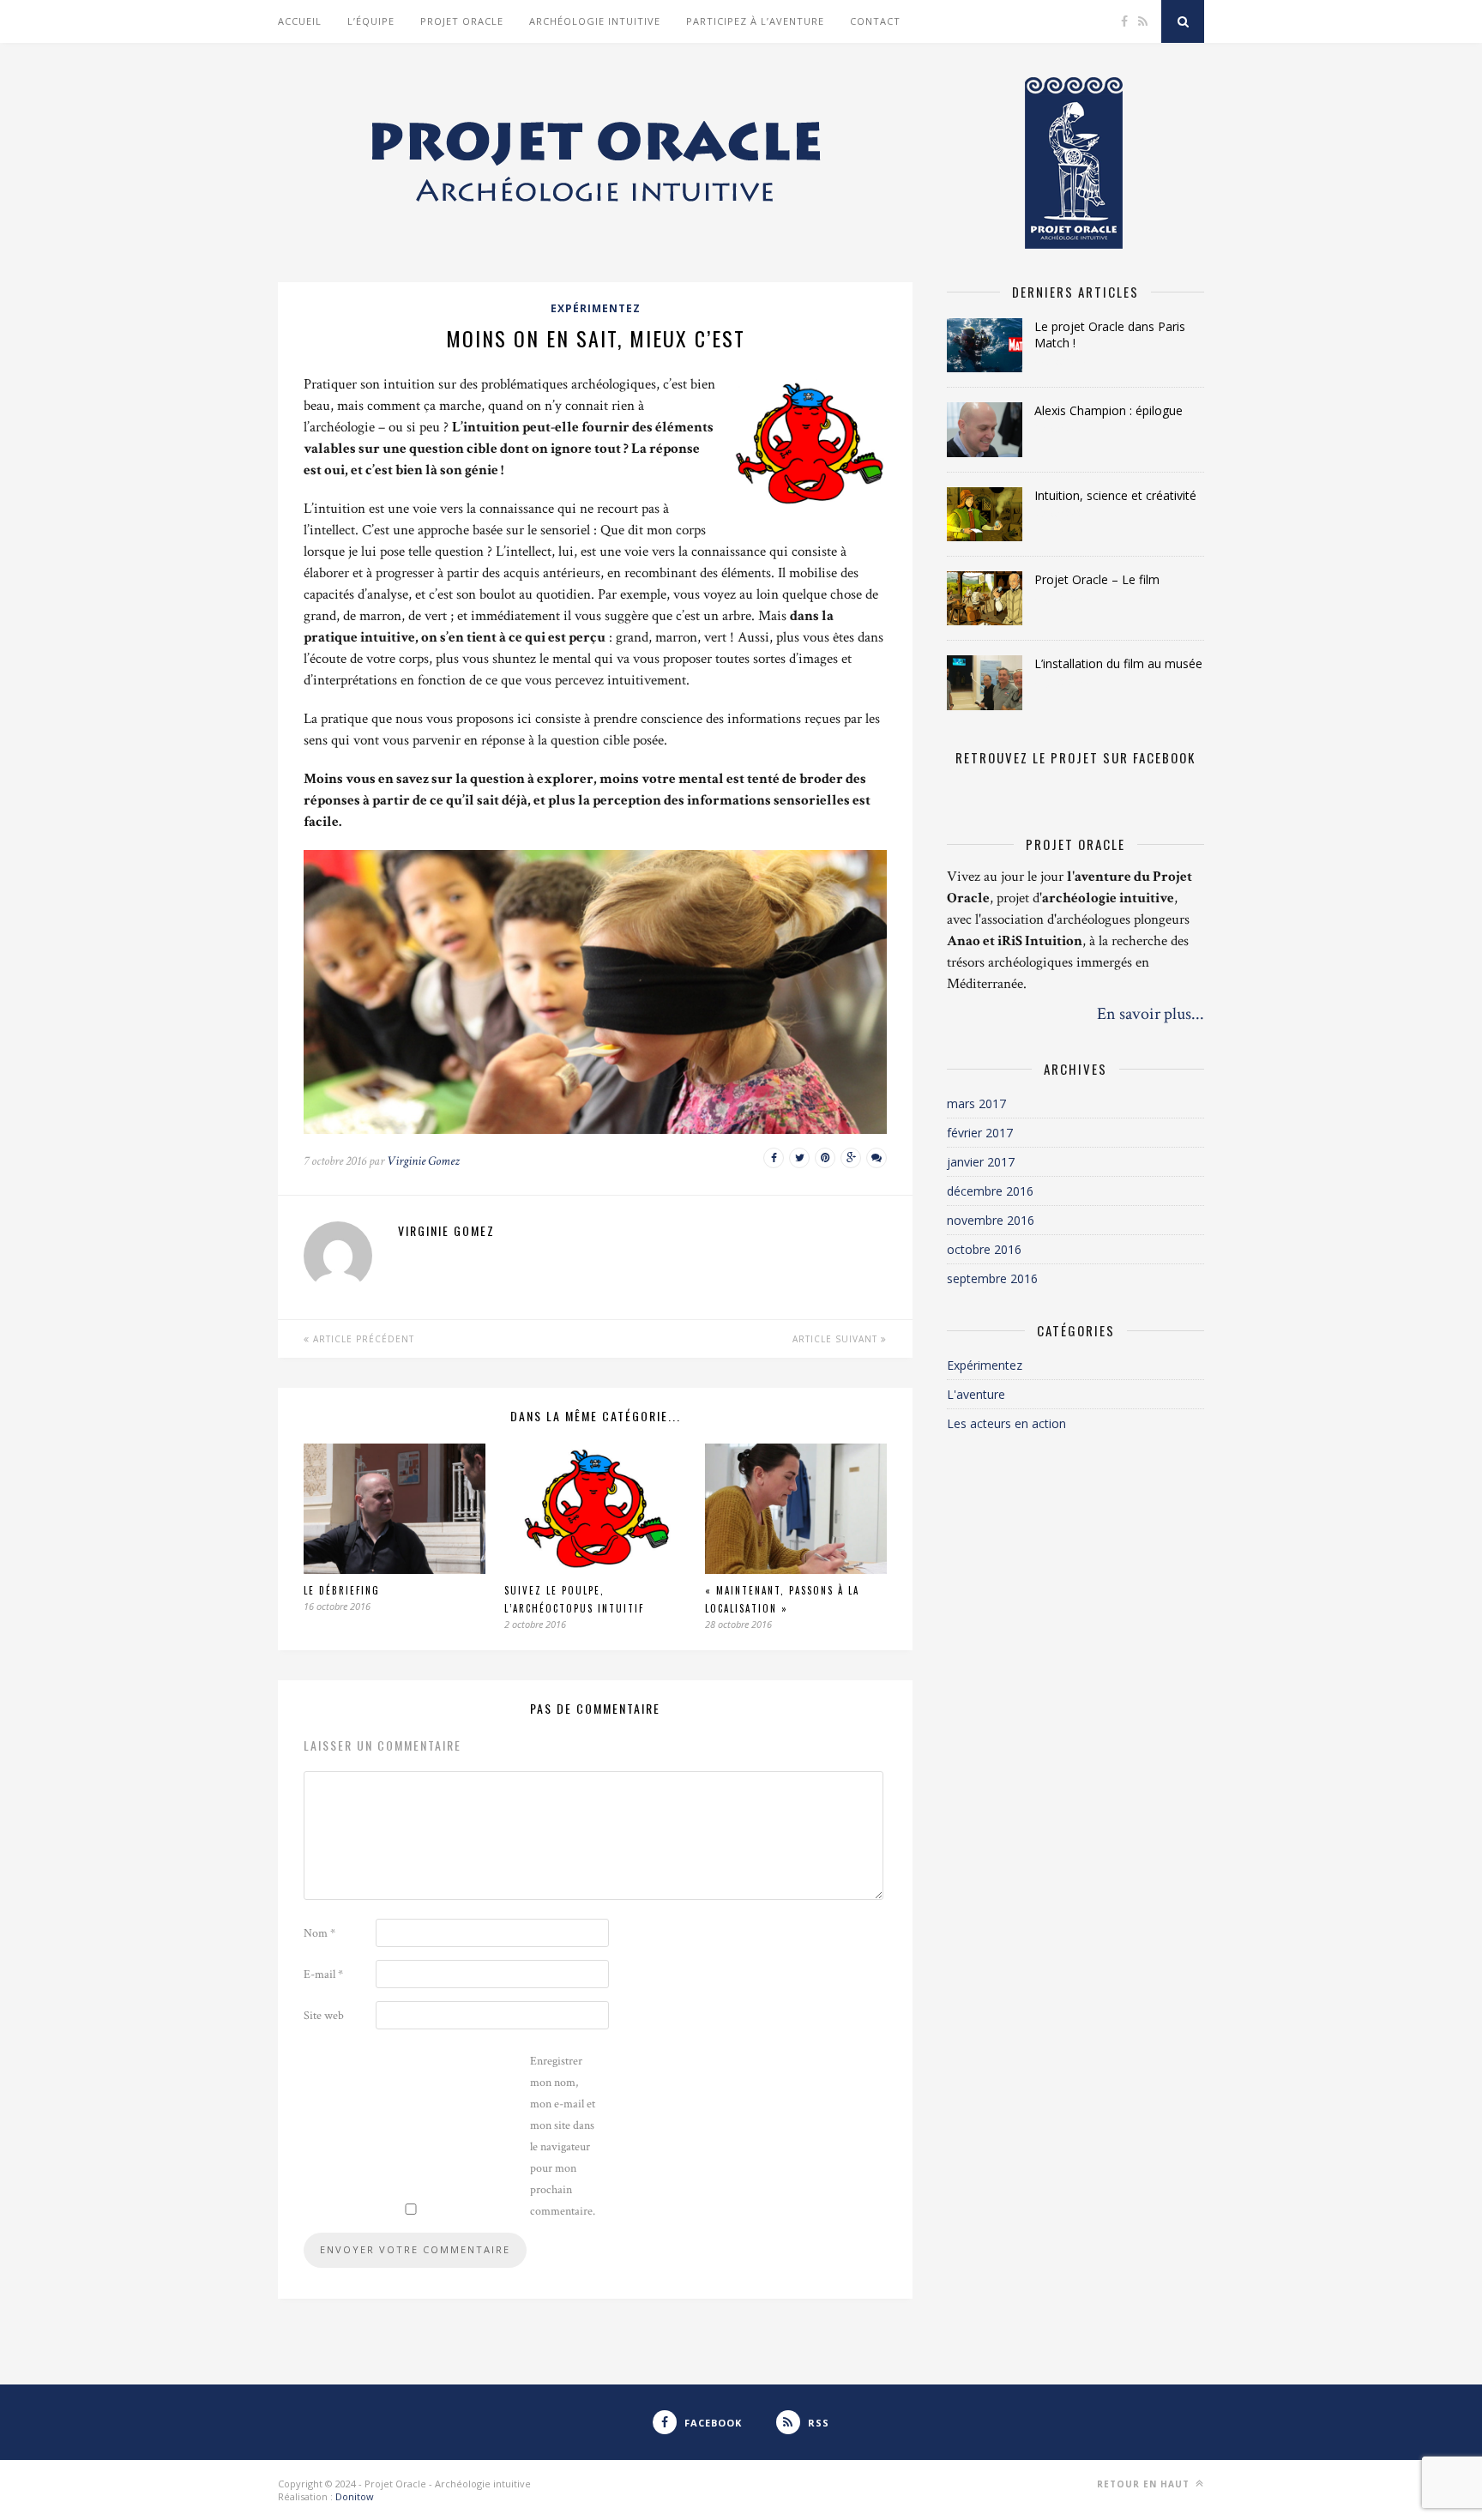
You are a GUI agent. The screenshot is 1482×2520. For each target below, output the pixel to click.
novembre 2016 (991, 1220)
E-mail (323, 1974)
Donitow (355, 2496)
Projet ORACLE (462, 21)
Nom (319, 1933)
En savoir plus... (1151, 1014)
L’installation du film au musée (1118, 663)
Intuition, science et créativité (1115, 495)
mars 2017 (976, 1103)
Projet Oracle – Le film (1097, 579)
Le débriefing (342, 1590)
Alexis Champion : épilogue (1108, 410)
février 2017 (980, 1133)
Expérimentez (596, 308)
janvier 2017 (981, 1162)
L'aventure (976, 1394)
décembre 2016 (990, 1191)
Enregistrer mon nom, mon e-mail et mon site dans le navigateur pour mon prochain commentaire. (563, 2136)
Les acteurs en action (1006, 1423)
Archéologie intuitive (595, 21)
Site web (324, 2016)
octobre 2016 (984, 1249)
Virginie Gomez (423, 1161)
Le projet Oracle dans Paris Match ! (1110, 335)
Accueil (300, 21)
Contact (875, 21)
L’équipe (371, 21)
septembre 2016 (992, 1278)
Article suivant (837, 1339)
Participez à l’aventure (755, 21)
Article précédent (362, 1339)
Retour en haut (1145, 2484)
